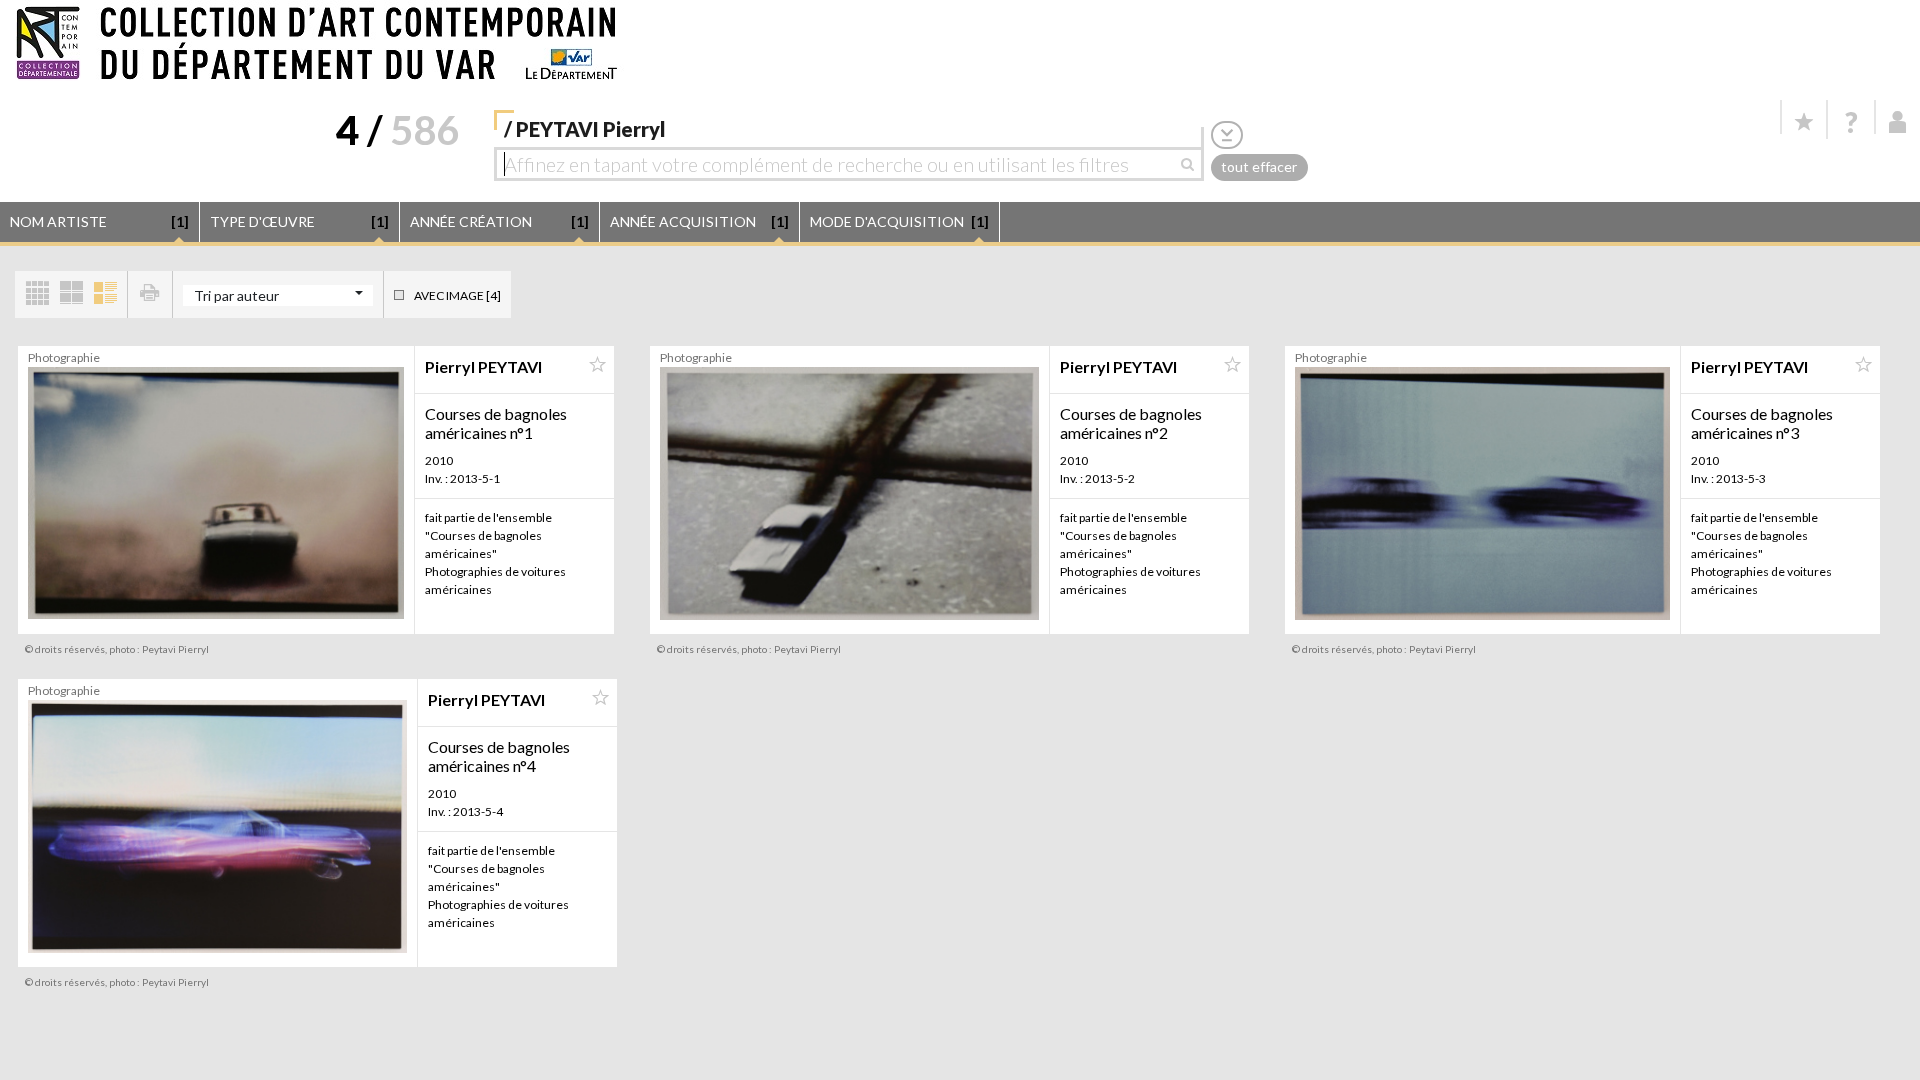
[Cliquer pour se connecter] (1898, 122)
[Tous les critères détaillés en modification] (1227, 134)
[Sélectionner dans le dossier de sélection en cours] (597, 365)
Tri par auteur (236, 295)
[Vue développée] (105, 294)
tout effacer (1259, 166)
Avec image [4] (457, 295)
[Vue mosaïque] (37, 294)
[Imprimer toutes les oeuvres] (150, 294)
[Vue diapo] (71, 294)
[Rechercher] (1192, 164)
